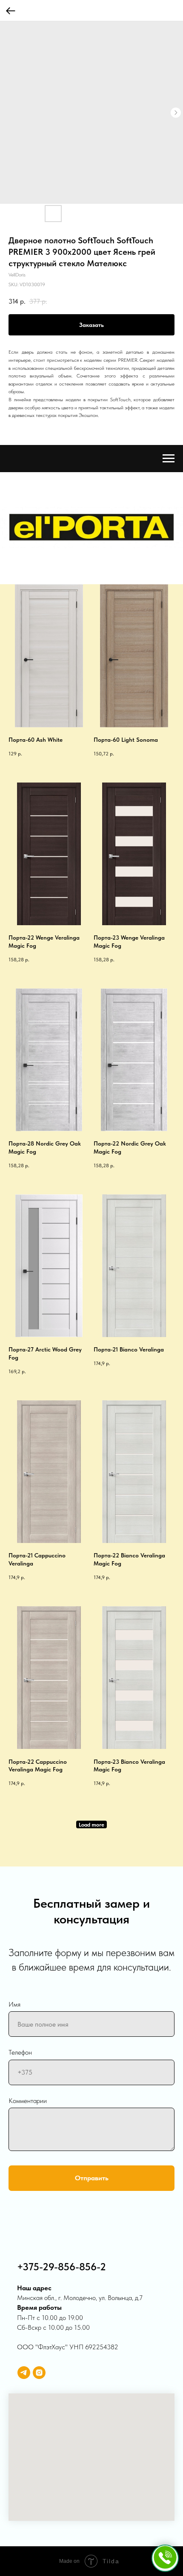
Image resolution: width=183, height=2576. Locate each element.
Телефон (20, 2052)
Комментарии (28, 2101)
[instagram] (39, 2373)
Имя (14, 2004)
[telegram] (24, 2373)
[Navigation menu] (169, 459)
